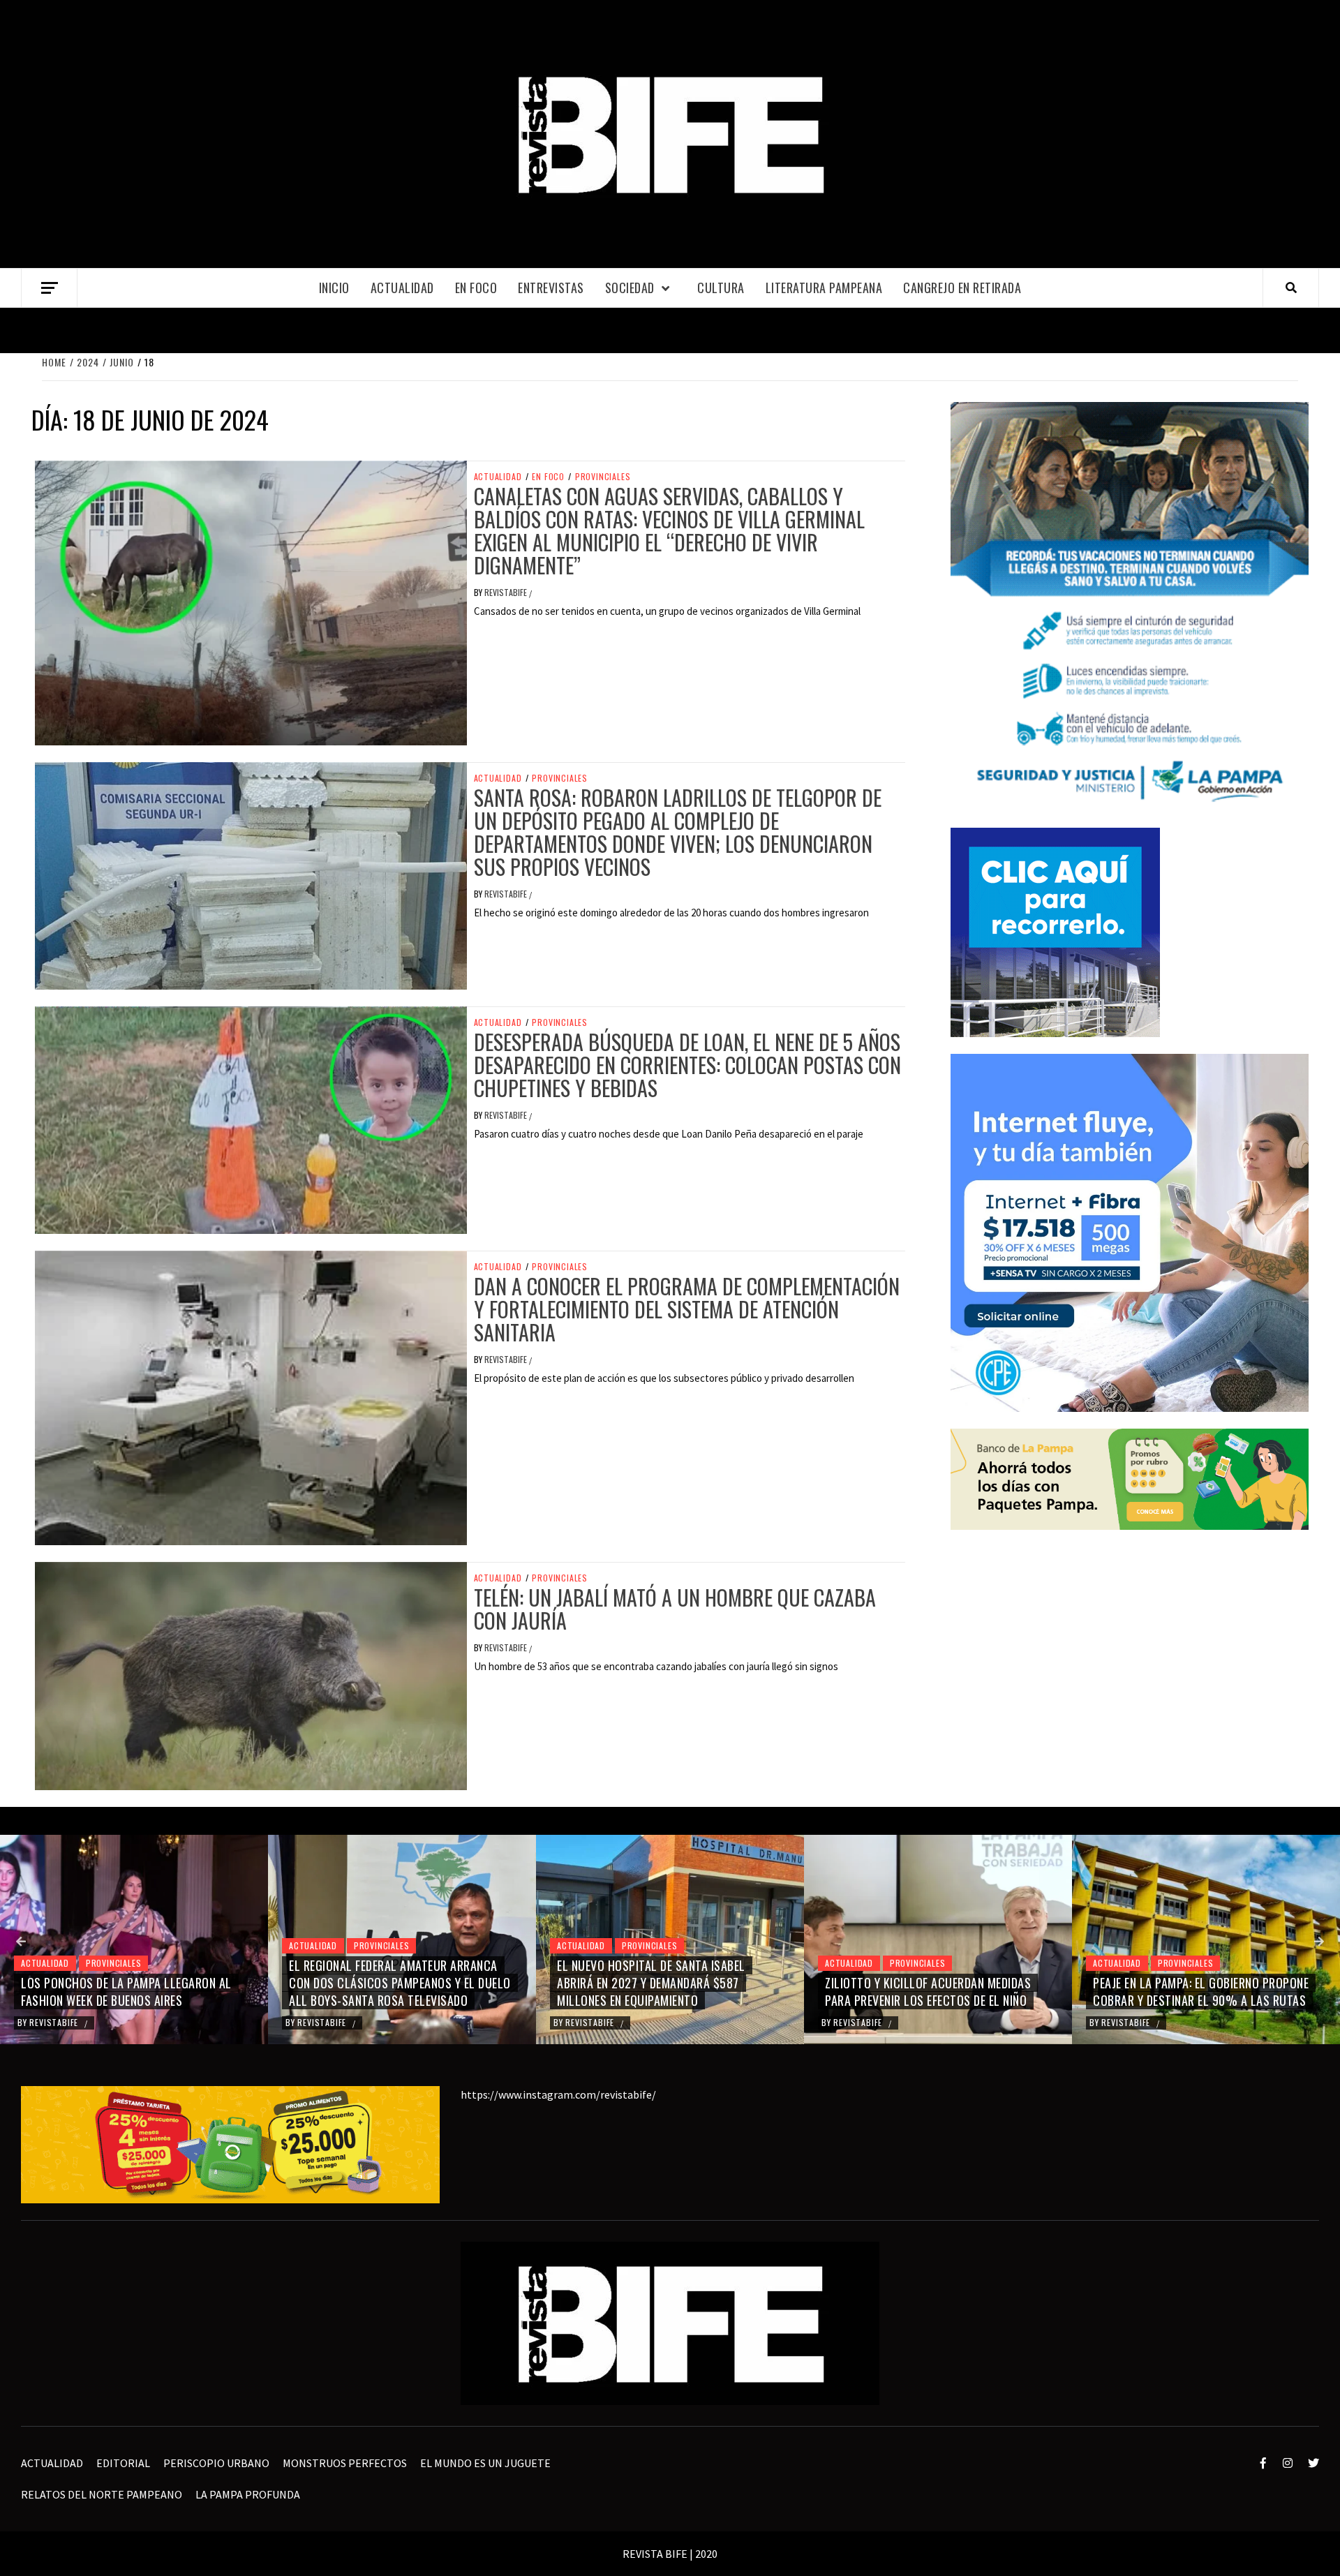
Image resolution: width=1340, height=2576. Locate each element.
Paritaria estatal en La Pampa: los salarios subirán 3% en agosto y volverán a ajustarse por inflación (1192, 1983)
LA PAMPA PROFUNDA (248, 2494)
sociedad (630, 288)
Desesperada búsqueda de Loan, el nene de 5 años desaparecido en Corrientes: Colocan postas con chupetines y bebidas (687, 1065)
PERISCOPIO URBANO (216, 2463)
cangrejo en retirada (962, 288)
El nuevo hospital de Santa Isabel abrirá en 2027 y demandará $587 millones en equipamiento (383, 1983)
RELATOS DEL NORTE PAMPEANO (102, 2494)
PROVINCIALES (603, 477)
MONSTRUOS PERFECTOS (345, 2463)
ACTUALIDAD (402, 288)
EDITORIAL (123, 2463)
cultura (721, 288)
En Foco (476, 288)
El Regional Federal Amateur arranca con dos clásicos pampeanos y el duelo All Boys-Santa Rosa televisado (132, 1983)
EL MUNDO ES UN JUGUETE (485, 2463)
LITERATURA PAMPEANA (824, 288)
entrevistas (551, 288)
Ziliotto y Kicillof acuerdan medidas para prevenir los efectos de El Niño (660, 1991)
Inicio (334, 288)
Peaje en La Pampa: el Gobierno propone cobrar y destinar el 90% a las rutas (933, 1991)
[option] (134, 1940)
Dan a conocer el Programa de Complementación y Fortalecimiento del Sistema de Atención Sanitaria (687, 1309)
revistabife (507, 592)
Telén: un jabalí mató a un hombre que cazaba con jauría (675, 1609)
